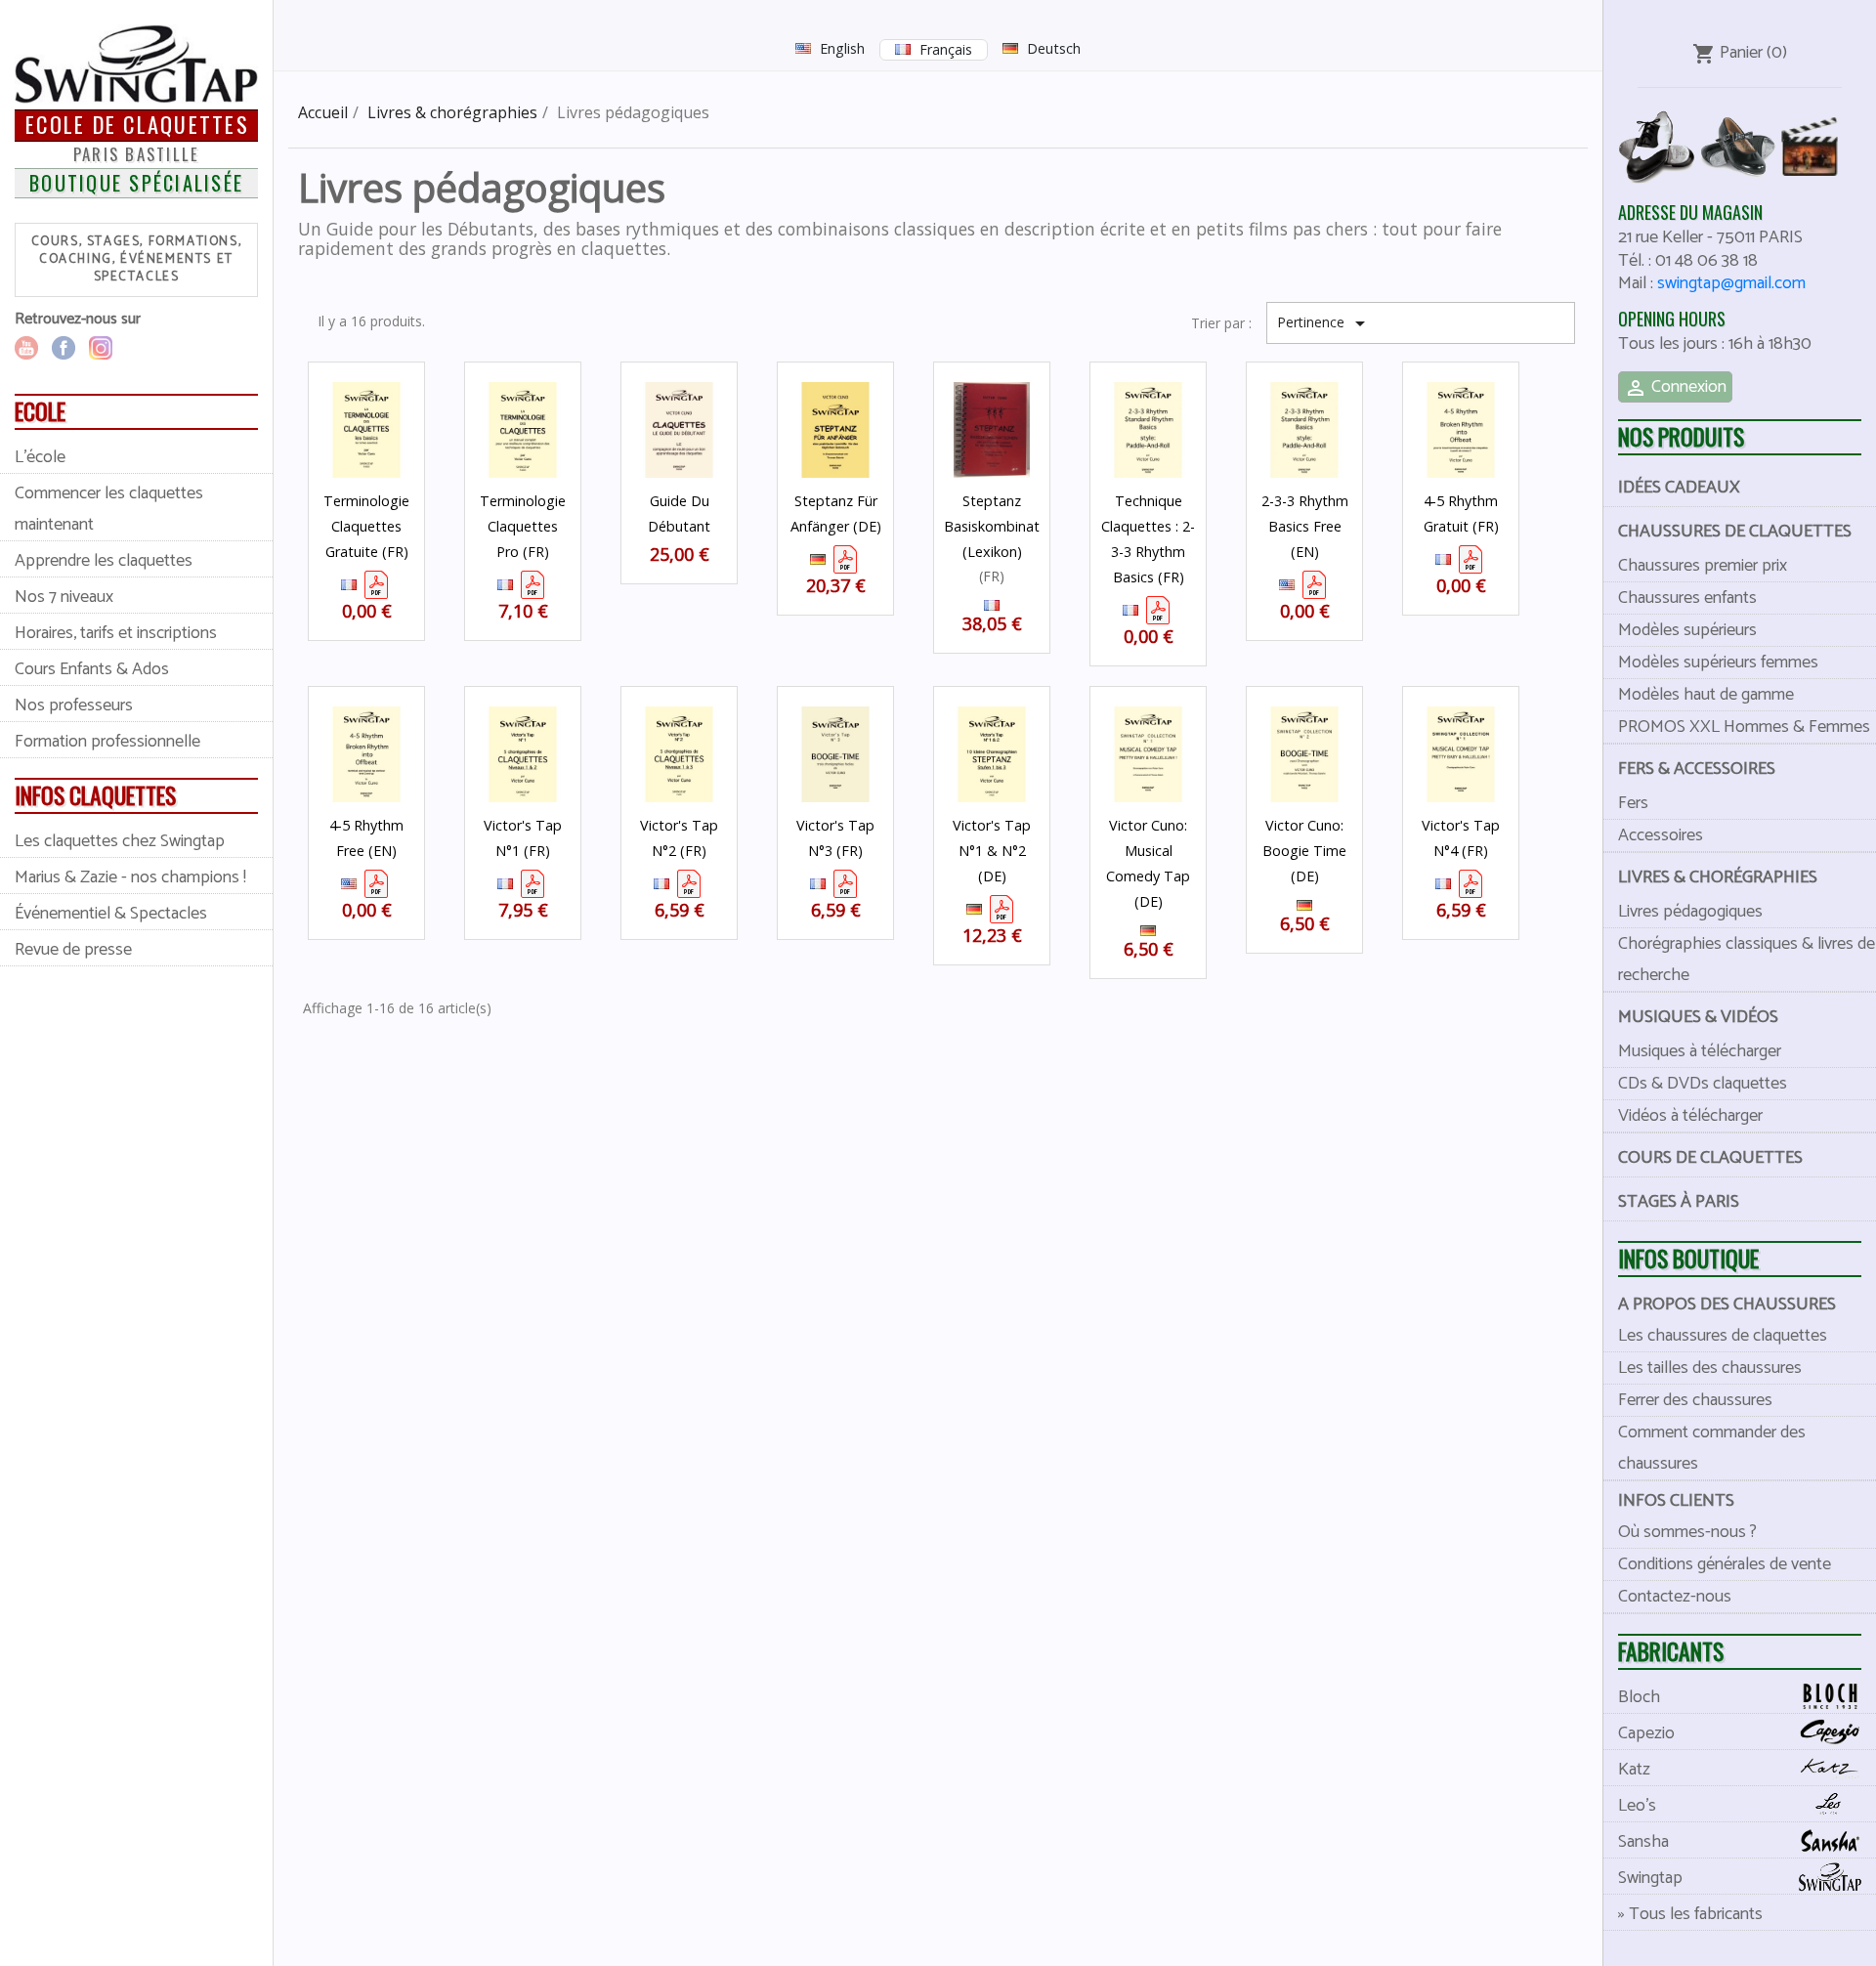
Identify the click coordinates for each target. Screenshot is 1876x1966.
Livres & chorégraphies (1718, 877)
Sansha (1643, 1842)
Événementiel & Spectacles (111, 914)
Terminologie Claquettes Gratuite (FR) (366, 526)
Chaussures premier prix (1703, 566)
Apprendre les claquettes (104, 561)
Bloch (1639, 1697)
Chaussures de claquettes (1735, 532)
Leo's (1637, 1806)
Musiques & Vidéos (1698, 1017)
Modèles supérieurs (1687, 630)
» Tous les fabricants (1690, 1914)
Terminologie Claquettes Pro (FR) (523, 526)
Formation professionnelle (107, 742)
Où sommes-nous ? (1687, 1532)
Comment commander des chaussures (1712, 1448)
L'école (40, 457)
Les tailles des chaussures (1710, 1368)
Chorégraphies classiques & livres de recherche (1747, 960)
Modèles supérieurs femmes (1718, 662)
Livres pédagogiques (1690, 912)
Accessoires (1661, 835)
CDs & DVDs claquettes (1703, 1084)
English (842, 48)
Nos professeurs (74, 705)
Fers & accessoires (1697, 769)
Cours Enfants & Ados (92, 669)
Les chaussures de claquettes (1723, 1336)
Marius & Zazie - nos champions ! (130, 877)
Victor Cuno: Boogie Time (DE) (1304, 851)
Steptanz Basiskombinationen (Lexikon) (1009, 526)
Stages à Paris (1679, 1202)
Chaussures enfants (1687, 598)
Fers (1633, 803)
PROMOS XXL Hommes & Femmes (1744, 727)
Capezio (1646, 1733)
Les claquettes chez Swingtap (120, 841)
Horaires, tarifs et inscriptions (116, 633)
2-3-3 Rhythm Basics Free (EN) (1305, 526)
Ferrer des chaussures (1695, 1400)
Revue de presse (73, 950)
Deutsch (1054, 48)
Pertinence (1324, 323)
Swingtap (1650, 1878)
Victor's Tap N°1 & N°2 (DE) (992, 851)
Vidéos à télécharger (1690, 1116)
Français (946, 49)
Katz (1634, 1770)
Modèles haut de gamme (1706, 695)
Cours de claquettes (1710, 1158)
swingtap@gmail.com (1731, 283)
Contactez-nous (1675, 1597)
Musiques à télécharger (1700, 1051)
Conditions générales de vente (1725, 1564)
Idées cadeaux (1679, 488)
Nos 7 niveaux (64, 597)
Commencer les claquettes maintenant (109, 509)
